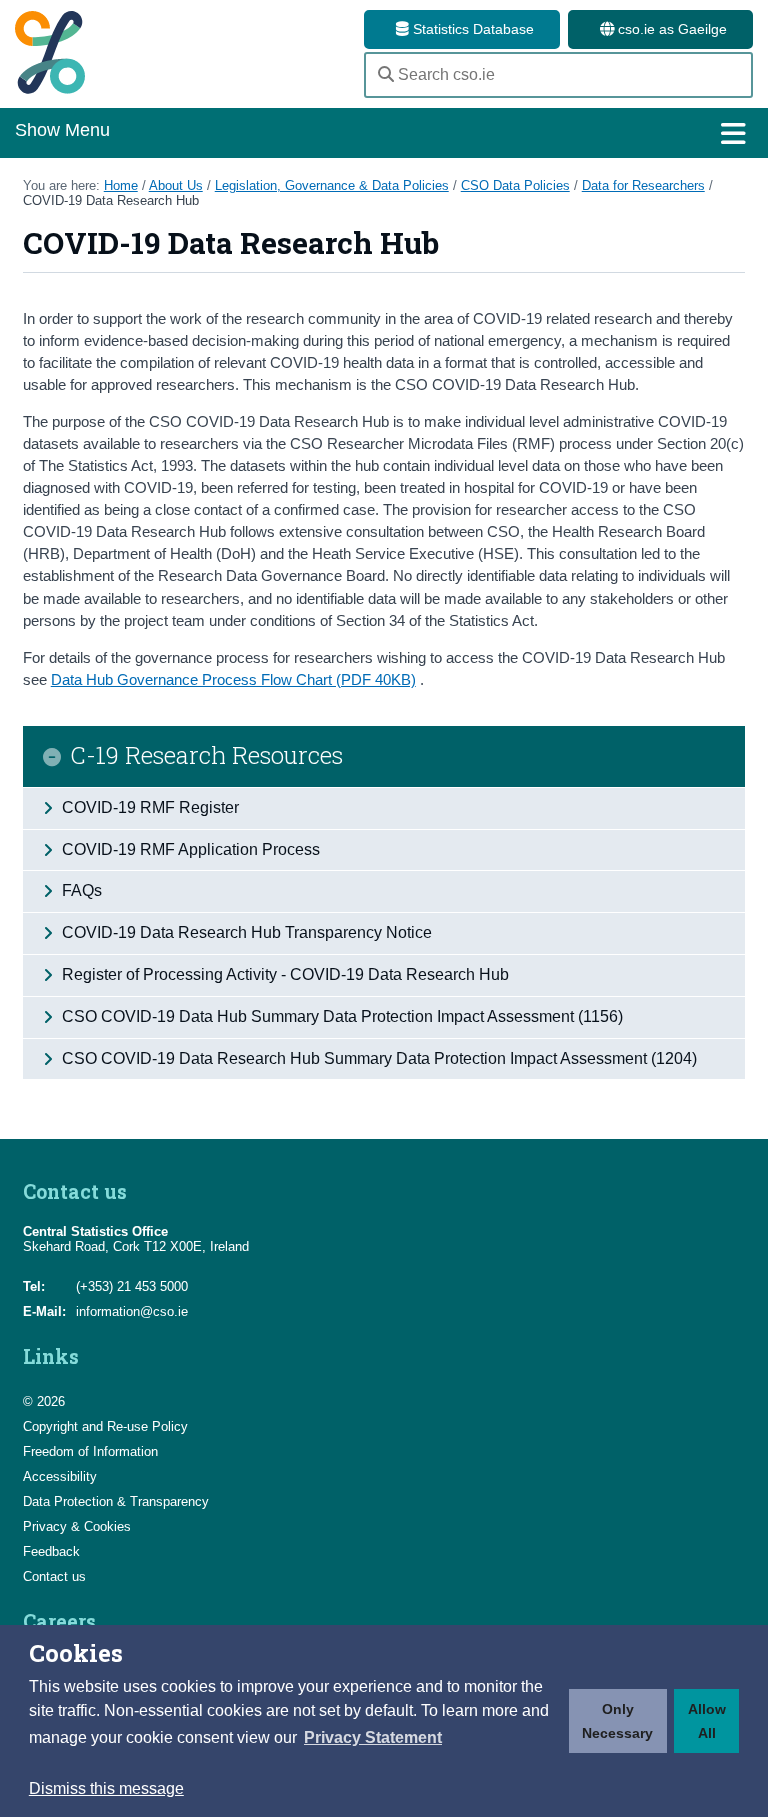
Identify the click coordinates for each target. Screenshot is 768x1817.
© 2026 (44, 1401)
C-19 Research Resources (206, 756)
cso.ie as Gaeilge (670, 29)
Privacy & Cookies (77, 1526)
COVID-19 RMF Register (148, 807)
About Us (176, 185)
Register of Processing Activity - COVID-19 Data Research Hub (283, 974)
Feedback (51, 1551)
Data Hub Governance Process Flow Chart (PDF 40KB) (233, 679)
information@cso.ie (132, 1311)
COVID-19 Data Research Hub (111, 200)
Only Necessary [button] (617, 1721)
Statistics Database (471, 29)
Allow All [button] (707, 1721)
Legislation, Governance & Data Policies (332, 185)
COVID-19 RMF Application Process (189, 849)
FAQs (80, 890)
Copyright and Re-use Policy (105, 1426)
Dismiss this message (106, 1788)
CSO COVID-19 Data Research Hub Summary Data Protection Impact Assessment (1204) (377, 1058)
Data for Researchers (643, 185)
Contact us (54, 1576)
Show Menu (62, 130)
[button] (373, 1738)
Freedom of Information (90, 1451)
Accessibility (60, 1476)
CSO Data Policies (515, 185)
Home (121, 185)
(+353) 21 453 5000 (132, 1286)
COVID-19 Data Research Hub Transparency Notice (245, 932)
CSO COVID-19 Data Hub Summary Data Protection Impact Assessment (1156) (340, 1016)
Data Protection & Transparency (116, 1501)
